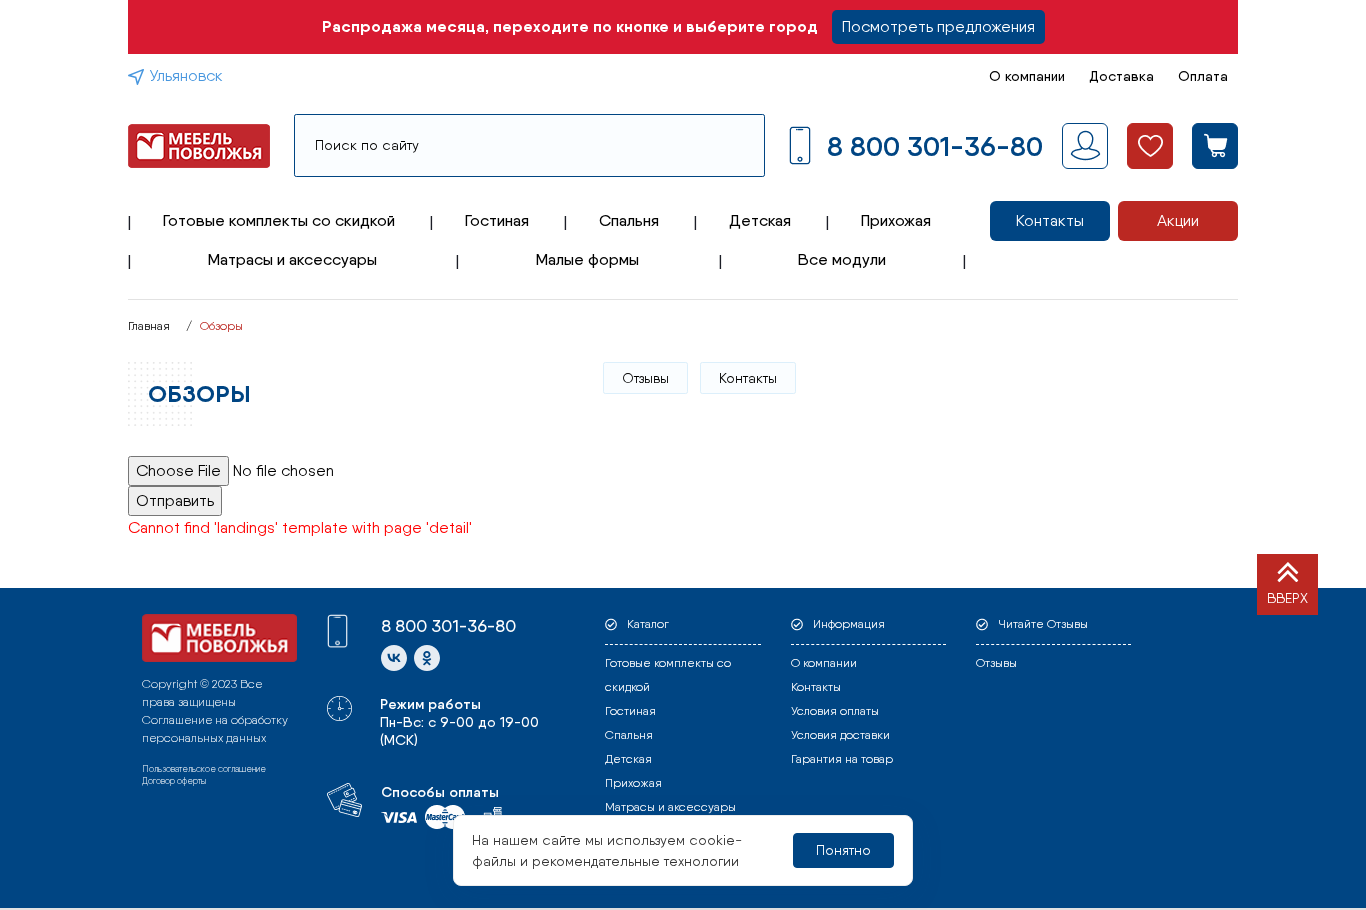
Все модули (842, 259)
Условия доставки (840, 735)
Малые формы (587, 259)
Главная (149, 326)
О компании (1027, 76)
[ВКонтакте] (394, 658)
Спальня (629, 220)
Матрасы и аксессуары (292, 259)
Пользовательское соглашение (204, 768)
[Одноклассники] (427, 658)
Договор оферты (174, 780)
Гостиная (497, 220)
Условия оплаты (835, 711)
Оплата (1203, 76)
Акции (1178, 220)
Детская (760, 220)
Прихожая (896, 220)
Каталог (648, 624)
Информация (849, 624)
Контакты (1050, 220)
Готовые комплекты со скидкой (279, 220)
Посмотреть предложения (938, 26)
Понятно (843, 850)
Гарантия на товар (842, 759)
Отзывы (645, 378)
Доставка (1121, 76)
